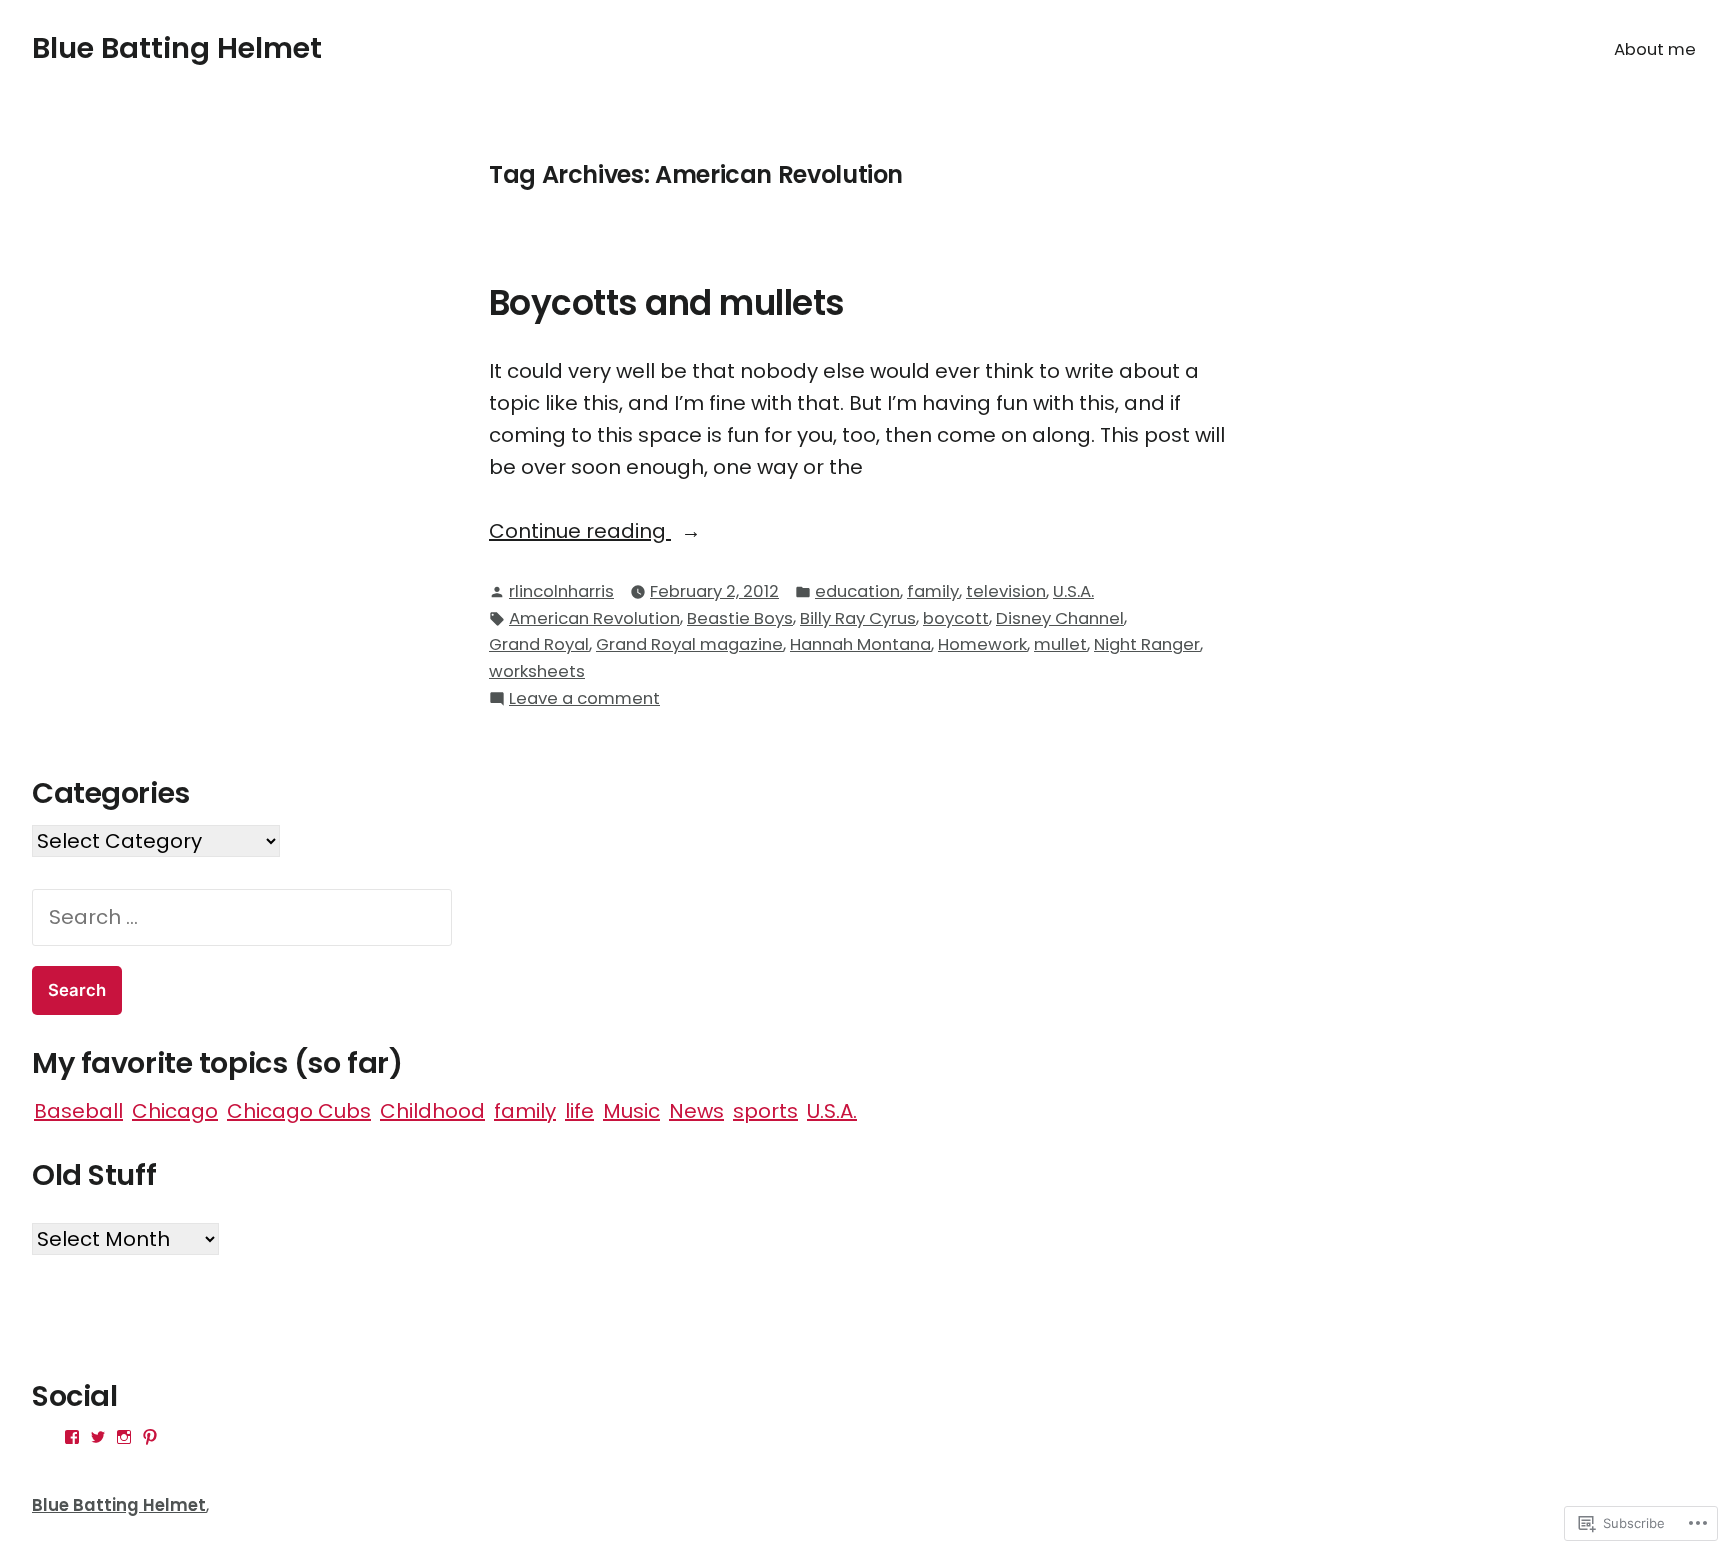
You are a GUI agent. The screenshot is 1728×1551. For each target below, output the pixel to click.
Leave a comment (584, 699)
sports (765, 1111)
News (696, 1111)
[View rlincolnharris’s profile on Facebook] (72, 1437)
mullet (1060, 644)
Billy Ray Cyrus (858, 618)
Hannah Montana (860, 644)
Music (631, 1111)
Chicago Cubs (299, 1111)
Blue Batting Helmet (177, 48)
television (1006, 591)
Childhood (432, 1111)
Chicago (175, 1111)
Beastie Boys (740, 618)
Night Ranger (1147, 644)
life (579, 1111)
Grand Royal (539, 644)
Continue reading (580, 531)
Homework (982, 644)
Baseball (78, 1111)
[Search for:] (242, 917)
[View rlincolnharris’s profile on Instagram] (124, 1437)
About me (1655, 49)
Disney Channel (1060, 618)
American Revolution (594, 618)
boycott (956, 618)
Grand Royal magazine (689, 644)
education (857, 591)
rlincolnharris (561, 591)
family (933, 591)
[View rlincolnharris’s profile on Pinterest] (150, 1437)
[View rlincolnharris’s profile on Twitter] (98, 1437)
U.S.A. (1073, 591)
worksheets (537, 671)
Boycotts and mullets (667, 303)
